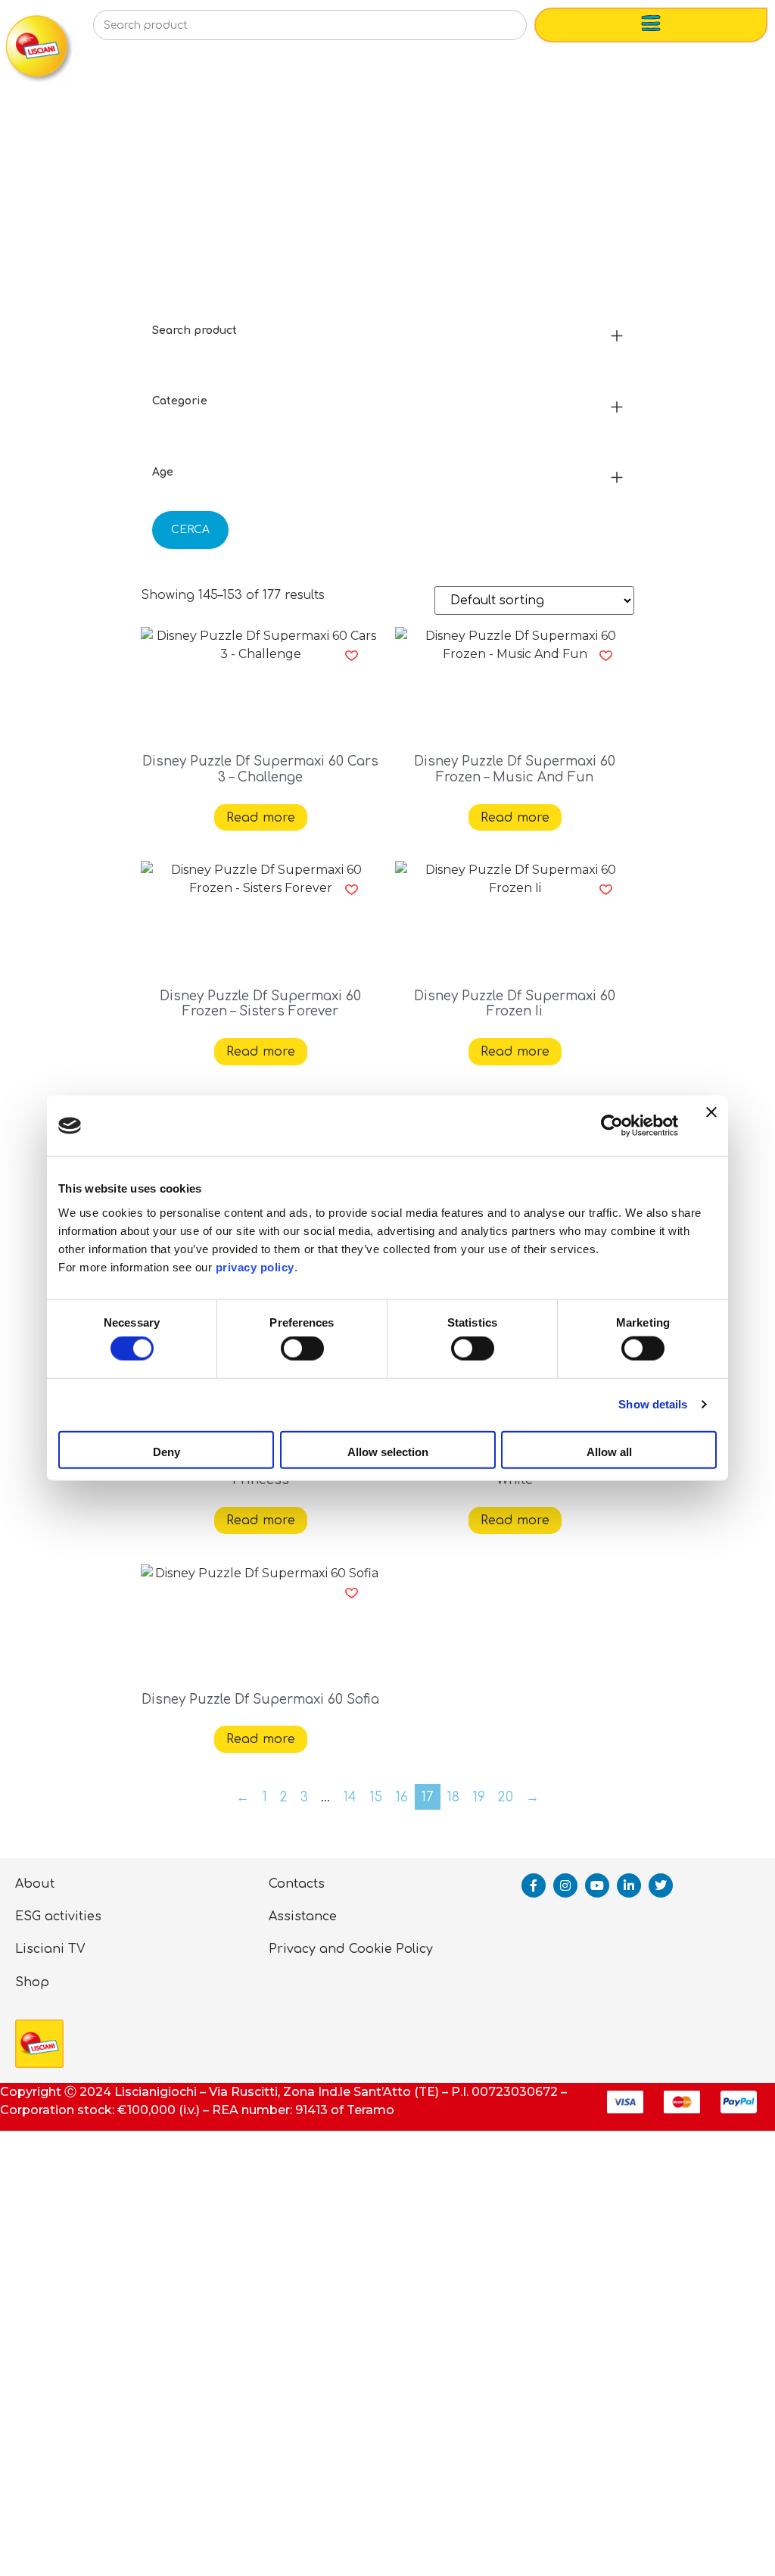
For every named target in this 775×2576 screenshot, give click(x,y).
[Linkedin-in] (629, 1885)
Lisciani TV (50, 1949)
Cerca (190, 530)
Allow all (609, 1451)
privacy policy (255, 1266)
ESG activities (58, 1916)
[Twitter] (661, 1885)
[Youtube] (597, 1885)
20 (506, 1797)
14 (350, 1797)
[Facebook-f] (534, 1885)
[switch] (302, 1349)
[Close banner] (711, 1126)
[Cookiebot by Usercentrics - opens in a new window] (612, 1126)
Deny (167, 1451)
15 (376, 1797)
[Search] (491, 30)
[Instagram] (565, 1885)
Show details (653, 1404)
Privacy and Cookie (330, 1949)
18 (453, 1797)
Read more (261, 818)
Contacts (297, 1884)
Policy (414, 1949)
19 (479, 1797)
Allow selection (388, 1451)
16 (402, 1797)
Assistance (303, 1916)
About (35, 1884)
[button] (352, 656)
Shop (32, 1982)
